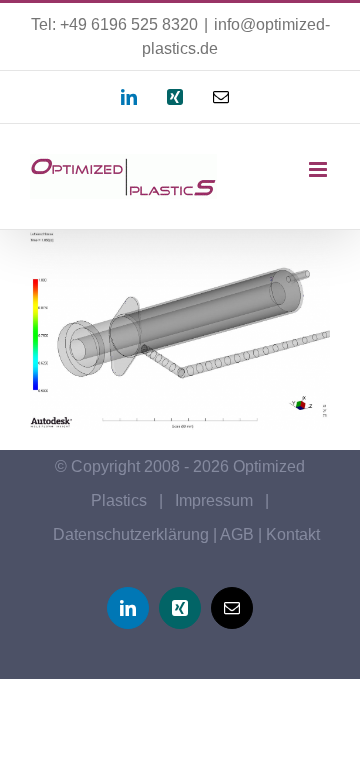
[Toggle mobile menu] (319, 169)
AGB (237, 534)
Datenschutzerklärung (131, 534)
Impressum (214, 500)
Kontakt (293, 534)
